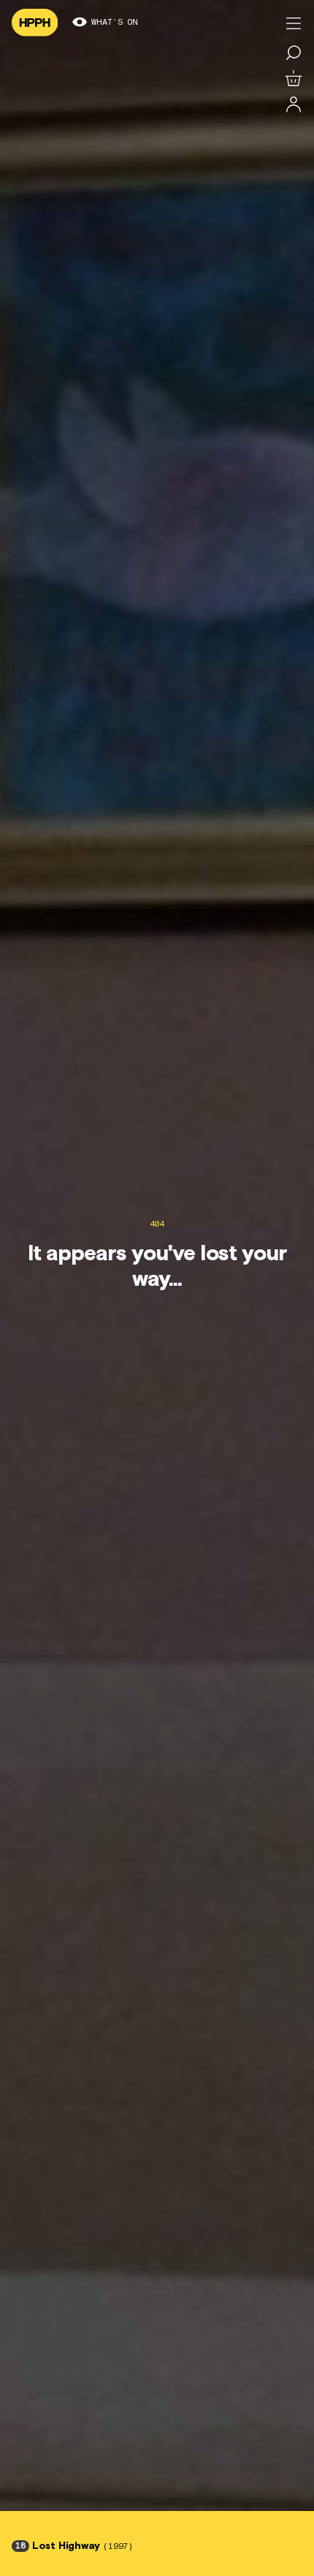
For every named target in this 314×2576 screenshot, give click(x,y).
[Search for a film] (294, 53)
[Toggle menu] (294, 23)
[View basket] (294, 79)
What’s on (115, 23)
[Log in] (294, 105)
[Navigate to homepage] (35, 23)
